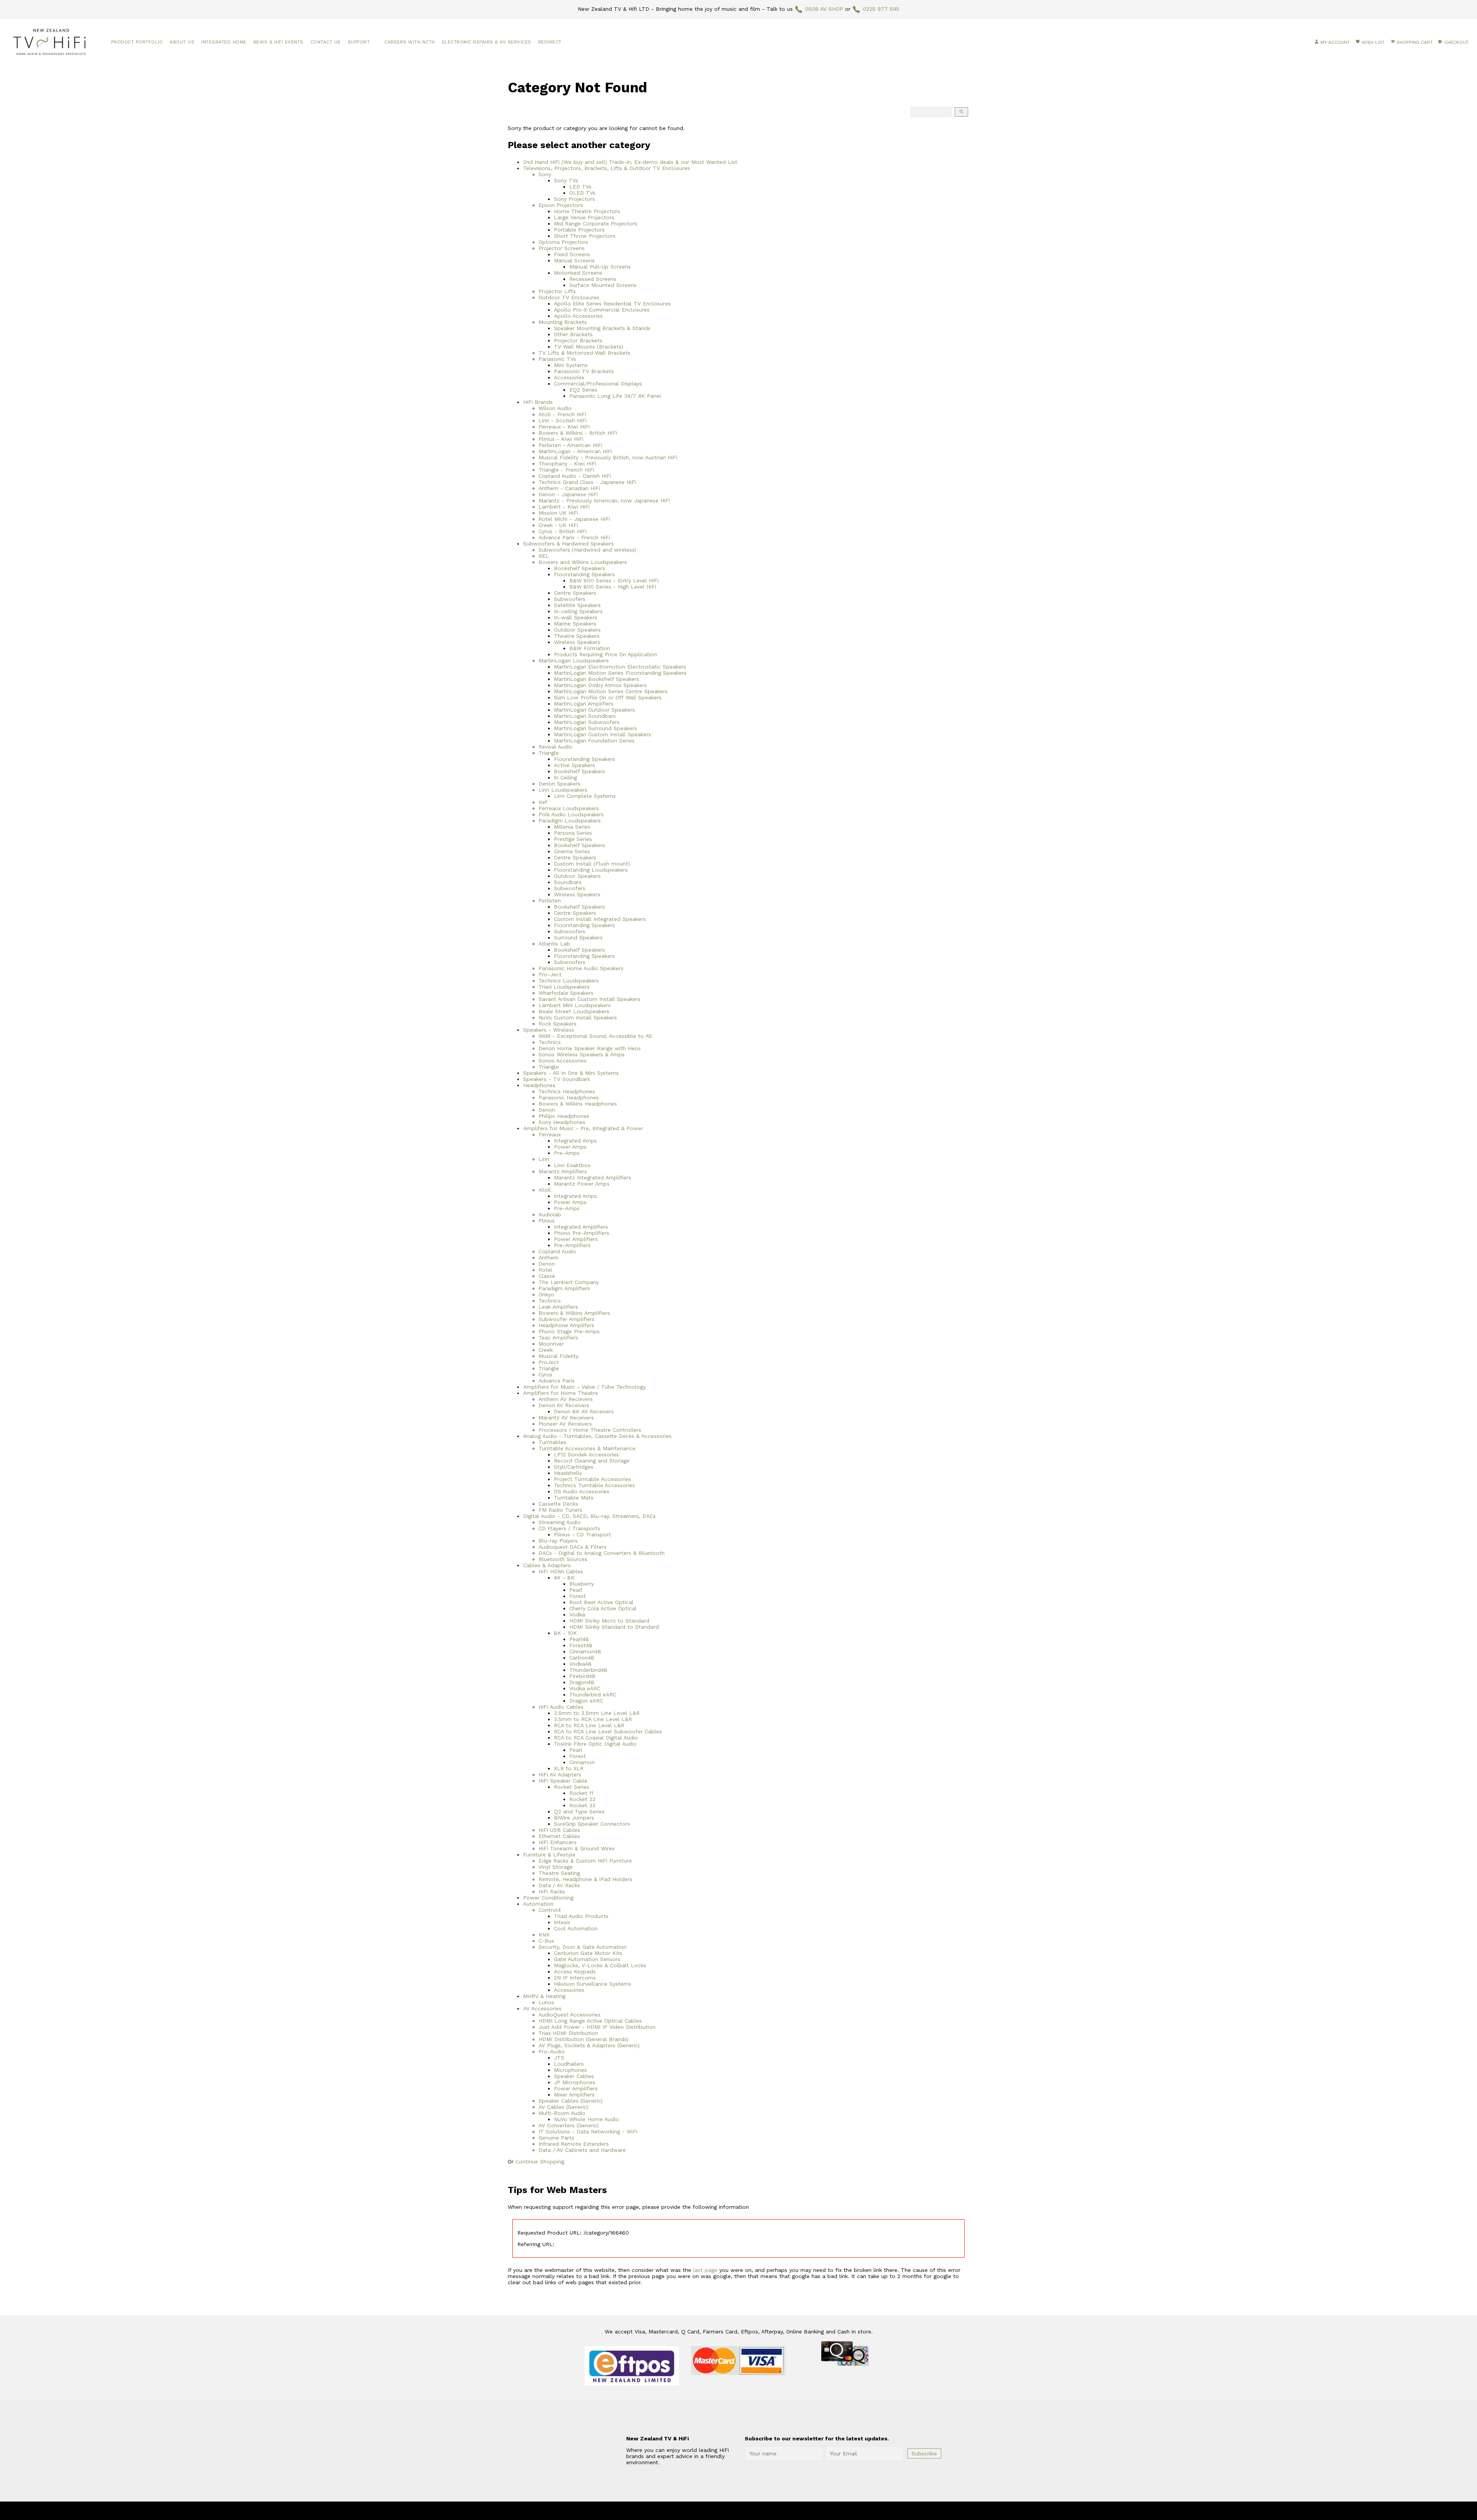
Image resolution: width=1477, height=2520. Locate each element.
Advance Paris (557, 1381)
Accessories (569, 377)
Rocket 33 (582, 1805)
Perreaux (550, 1134)
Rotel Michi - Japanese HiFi (574, 519)
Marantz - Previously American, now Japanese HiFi (604, 500)
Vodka (577, 1614)
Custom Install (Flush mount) (592, 864)
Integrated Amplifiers (581, 1227)
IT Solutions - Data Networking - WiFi (588, 2131)
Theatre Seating (559, 1873)
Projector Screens (562, 248)
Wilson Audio (555, 408)
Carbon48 (582, 1658)
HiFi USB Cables (559, 1830)
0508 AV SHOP (824, 9)
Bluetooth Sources (563, 1559)
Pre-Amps (567, 1153)
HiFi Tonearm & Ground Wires (577, 1848)
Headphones (539, 1085)
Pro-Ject (550, 974)
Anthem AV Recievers (566, 1399)
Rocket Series (572, 1787)
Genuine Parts (556, 2138)
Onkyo (546, 1294)
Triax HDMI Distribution (568, 2033)
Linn (544, 1159)
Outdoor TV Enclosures (569, 297)
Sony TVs (566, 180)
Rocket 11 (581, 1793)
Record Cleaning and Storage (592, 1461)
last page (705, 2270)
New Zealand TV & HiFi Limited (759, 2511)
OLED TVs (582, 193)
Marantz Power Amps (582, 1184)
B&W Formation (590, 648)
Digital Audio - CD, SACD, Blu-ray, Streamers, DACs (589, 1516)
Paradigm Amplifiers (564, 1288)
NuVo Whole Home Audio (586, 2119)
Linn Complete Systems (585, 796)
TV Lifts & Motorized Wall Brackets (584, 353)
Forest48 (581, 1645)
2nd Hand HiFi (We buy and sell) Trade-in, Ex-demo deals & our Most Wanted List (630, 162)
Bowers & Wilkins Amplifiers (574, 1313)
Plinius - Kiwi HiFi (561, 439)
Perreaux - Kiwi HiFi (564, 427)
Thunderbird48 (588, 1670)
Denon (547, 1110)
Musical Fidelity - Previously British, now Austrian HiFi (608, 457)
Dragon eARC (586, 1701)
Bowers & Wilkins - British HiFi (578, 433)
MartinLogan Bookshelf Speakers (597, 679)
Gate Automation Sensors (587, 1959)
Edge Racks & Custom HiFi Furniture (585, 1861)
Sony (545, 174)
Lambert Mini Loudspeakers (575, 1005)
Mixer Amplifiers (574, 2095)
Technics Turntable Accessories (594, 1485)
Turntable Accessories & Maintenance (587, 1448)
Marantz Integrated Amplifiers (593, 1177)
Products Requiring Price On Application (605, 654)
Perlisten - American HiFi (570, 445)
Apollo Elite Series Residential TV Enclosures (612, 304)
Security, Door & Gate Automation (583, 1947)
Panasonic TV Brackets (584, 371)
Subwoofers (570, 599)
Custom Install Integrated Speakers (600, 919)
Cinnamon (582, 1762)
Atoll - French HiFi (562, 414)
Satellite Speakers (577, 605)
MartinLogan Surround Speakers (595, 728)
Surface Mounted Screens (603, 285)
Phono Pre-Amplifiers (582, 1233)
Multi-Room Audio (562, 2113)
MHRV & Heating (544, 1996)
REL (544, 556)
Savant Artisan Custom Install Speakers (589, 999)
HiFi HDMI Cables (561, 1571)
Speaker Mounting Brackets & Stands (602, 328)
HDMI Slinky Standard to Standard (614, 1627)
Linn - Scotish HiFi (563, 420)
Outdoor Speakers (577, 630)
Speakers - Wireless (549, 1030)
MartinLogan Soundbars (585, 716)
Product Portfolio (137, 42)
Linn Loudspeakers (563, 790)
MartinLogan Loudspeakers (574, 660)
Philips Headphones (564, 1116)
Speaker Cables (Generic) (571, 2101)
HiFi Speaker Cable (563, 1781)
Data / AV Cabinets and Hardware (582, 2150)
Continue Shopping (540, 2161)
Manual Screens (574, 260)
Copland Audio (557, 1251)
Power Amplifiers (576, 1239)
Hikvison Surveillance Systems (593, 1984)
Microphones (570, 2070)
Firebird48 (582, 1676)
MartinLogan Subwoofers (587, 722)
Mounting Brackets (563, 322)
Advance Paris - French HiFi (574, 537)
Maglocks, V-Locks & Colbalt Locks (600, 1965)
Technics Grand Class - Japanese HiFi (587, 482)
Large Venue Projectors (584, 217)
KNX (544, 1935)
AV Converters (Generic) (569, 2125)
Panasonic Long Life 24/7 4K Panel (615, 396)
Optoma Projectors (563, 242)
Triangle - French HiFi (566, 470)
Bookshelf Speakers (579, 568)
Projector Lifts (557, 291)
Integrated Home (224, 42)
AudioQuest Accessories (569, 2015)
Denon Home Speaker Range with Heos (590, 1048)
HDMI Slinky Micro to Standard (609, 1621)
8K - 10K (565, 1633)
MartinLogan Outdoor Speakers (594, 710)
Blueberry (582, 1584)
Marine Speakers (575, 624)
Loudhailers (569, 2064)
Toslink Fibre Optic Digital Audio (595, 1744)
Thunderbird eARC (593, 1694)
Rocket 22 (582, 1799)
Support (359, 42)
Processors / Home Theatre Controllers (590, 1430)
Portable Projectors (579, 230)
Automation (538, 1904)
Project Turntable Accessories (593, 1479)
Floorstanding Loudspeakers (591, 870)
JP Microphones (575, 2082)
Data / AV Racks (559, 1885)
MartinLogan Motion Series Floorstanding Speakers (620, 673)
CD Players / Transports (569, 1528)
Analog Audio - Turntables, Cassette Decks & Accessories (597, 1436)
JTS (559, 2058)
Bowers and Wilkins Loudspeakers (583, 562)
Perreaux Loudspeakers (569, 808)
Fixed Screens (572, 254)
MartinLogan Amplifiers (584, 704)
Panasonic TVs (557, 359)
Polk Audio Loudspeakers (571, 814)
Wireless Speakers (577, 642)
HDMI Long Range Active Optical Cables (590, 2021)
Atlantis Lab (554, 944)
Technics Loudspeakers (569, 981)
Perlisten (550, 901)
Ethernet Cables (559, 1836)
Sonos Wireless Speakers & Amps (582, 1054)
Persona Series (573, 833)
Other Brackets (573, 334)
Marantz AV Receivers (566, 1418)
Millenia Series (572, 827)
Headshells (568, 1473)
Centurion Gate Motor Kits (588, 1953)
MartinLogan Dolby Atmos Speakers (600, 685)
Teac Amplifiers (558, 1338)
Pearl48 (579, 1639)
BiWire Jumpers (574, 1818)
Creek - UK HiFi (558, 525)
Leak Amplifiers (558, 1307)
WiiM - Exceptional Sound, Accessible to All (595, 1036)
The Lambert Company (569, 1282)
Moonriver (551, 1344)
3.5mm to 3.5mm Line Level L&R (597, 1713)
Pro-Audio (552, 2051)
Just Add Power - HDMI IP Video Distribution (597, 2027)
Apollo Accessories (578, 316)
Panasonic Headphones (569, 1097)
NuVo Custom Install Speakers (578, 1017)
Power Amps (570, 1147)
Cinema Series (572, 851)
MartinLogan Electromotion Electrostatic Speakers (620, 667)
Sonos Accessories (563, 1061)
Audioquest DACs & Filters (573, 1547)
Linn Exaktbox (572, 1165)
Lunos (546, 2002)
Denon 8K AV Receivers (584, 1411)
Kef (543, 802)
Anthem (548, 1257)
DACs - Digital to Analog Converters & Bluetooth (602, 1553)
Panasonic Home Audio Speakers (581, 968)
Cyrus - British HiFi (563, 531)
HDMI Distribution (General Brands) (583, 2039)
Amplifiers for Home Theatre (561, 1393)
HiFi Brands (538, 402)
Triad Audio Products (581, 1916)
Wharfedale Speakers (566, 993)
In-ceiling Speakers (578, 611)
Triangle (549, 753)
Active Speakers (574, 765)
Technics (550, 1042)
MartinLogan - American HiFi (575, 451)
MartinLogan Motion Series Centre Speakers (611, 691)
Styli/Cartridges (574, 1467)
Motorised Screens (578, 273)
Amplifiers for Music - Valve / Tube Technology (584, 1387)
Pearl (576, 1590)
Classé (547, 1276)
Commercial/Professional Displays (598, 384)
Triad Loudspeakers (564, 987)
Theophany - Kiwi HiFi (567, 464)
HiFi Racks (552, 1891)
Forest (578, 1596)
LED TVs (580, 187)
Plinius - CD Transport (583, 1534)
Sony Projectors (574, 199)
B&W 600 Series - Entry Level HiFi (614, 580)
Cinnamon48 (585, 1651)
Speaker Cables (574, 2076)
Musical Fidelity (558, 1356)
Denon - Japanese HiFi (568, 494)
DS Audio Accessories (582, 1491)
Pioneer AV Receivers (565, 1424)
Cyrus (545, 1374)
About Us (182, 42)
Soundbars (568, 882)
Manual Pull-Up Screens (600, 267)
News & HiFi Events (278, 42)
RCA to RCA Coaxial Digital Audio (596, 1738)
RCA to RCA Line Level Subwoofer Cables (608, 1731)
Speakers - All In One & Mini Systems (571, 1073)
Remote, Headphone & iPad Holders (585, 1879)
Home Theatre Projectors (587, 211)
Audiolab (550, 1214)
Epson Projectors (561, 205)
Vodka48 (580, 1664)
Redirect (550, 42)
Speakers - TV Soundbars (557, 1079)
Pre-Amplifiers (572, 1245)
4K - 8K (564, 1578)
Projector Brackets (578, 340)
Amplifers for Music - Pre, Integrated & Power (583, 1128)
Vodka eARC (585, 1688)
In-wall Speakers (576, 617)
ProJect (549, 1362)
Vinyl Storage (556, 1867)
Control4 (550, 1910)
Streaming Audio (560, 1522)
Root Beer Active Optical (601, 1602)
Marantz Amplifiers (563, 1171)
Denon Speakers (559, 784)
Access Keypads (575, 1971)
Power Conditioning (548, 1898)
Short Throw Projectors (585, 236)
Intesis (562, 1922)
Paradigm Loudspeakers (570, 821)
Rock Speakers (558, 1024)
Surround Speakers (578, 937)
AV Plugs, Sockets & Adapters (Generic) (589, 2045)
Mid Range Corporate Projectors (596, 223)
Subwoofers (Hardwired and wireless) (587, 550)
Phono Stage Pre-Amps (569, 1331)
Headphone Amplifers (566, 1325)
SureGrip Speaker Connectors (592, 1824)
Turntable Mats (574, 1498)
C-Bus (546, 1941)
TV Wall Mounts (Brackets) (588, 347)
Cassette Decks (558, 1504)
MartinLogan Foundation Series (594, 740)
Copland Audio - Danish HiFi (575, 476)
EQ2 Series (583, 390)
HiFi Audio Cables (561, 1707)
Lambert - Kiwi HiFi (564, 507)
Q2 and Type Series (579, 1811)
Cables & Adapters (547, 1565)
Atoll (545, 1190)
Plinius (547, 1221)
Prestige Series (573, 839)
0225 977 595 (881, 9)
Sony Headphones (562, 1122)
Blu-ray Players (558, 1541)
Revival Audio (555, 747)
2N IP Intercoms (575, 1978)
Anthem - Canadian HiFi (569, 488)
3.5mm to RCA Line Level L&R (593, 1719)
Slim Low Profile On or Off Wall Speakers (608, 697)
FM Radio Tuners (560, 1510)
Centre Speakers (575, 593)
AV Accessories (542, 2008)
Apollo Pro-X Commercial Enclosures (602, 310)
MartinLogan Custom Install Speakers (603, 734)
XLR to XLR (569, 1768)
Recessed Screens (593, 279)
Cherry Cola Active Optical (603, 1608)
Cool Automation (576, 1928)
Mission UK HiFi (558, 513)
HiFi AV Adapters (560, 1775)
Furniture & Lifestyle (549, 1855)
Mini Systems (571, 365)
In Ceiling (565, 777)
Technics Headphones (567, 1091)
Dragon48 (582, 1682)
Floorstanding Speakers (584, 574)
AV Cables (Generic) (563, 2107)
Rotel (545, 1270)
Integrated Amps (575, 1141)
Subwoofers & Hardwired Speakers (568, 544)
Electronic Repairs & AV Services (487, 42)
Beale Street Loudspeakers (574, 1011)
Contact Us (326, 42)
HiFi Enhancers (558, 1842)
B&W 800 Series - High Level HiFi (613, 587)
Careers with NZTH (410, 42)
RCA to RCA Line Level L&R (589, 1725)
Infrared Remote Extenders (574, 2144)
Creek (546, 1350)
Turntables (552, 1442)
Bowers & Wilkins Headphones (578, 1104)
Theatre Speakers (577, 636)
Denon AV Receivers (564, 1405)
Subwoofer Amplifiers (567, 1319)
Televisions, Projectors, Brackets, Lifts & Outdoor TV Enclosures (607, 168)
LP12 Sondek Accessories (586, 1454)
